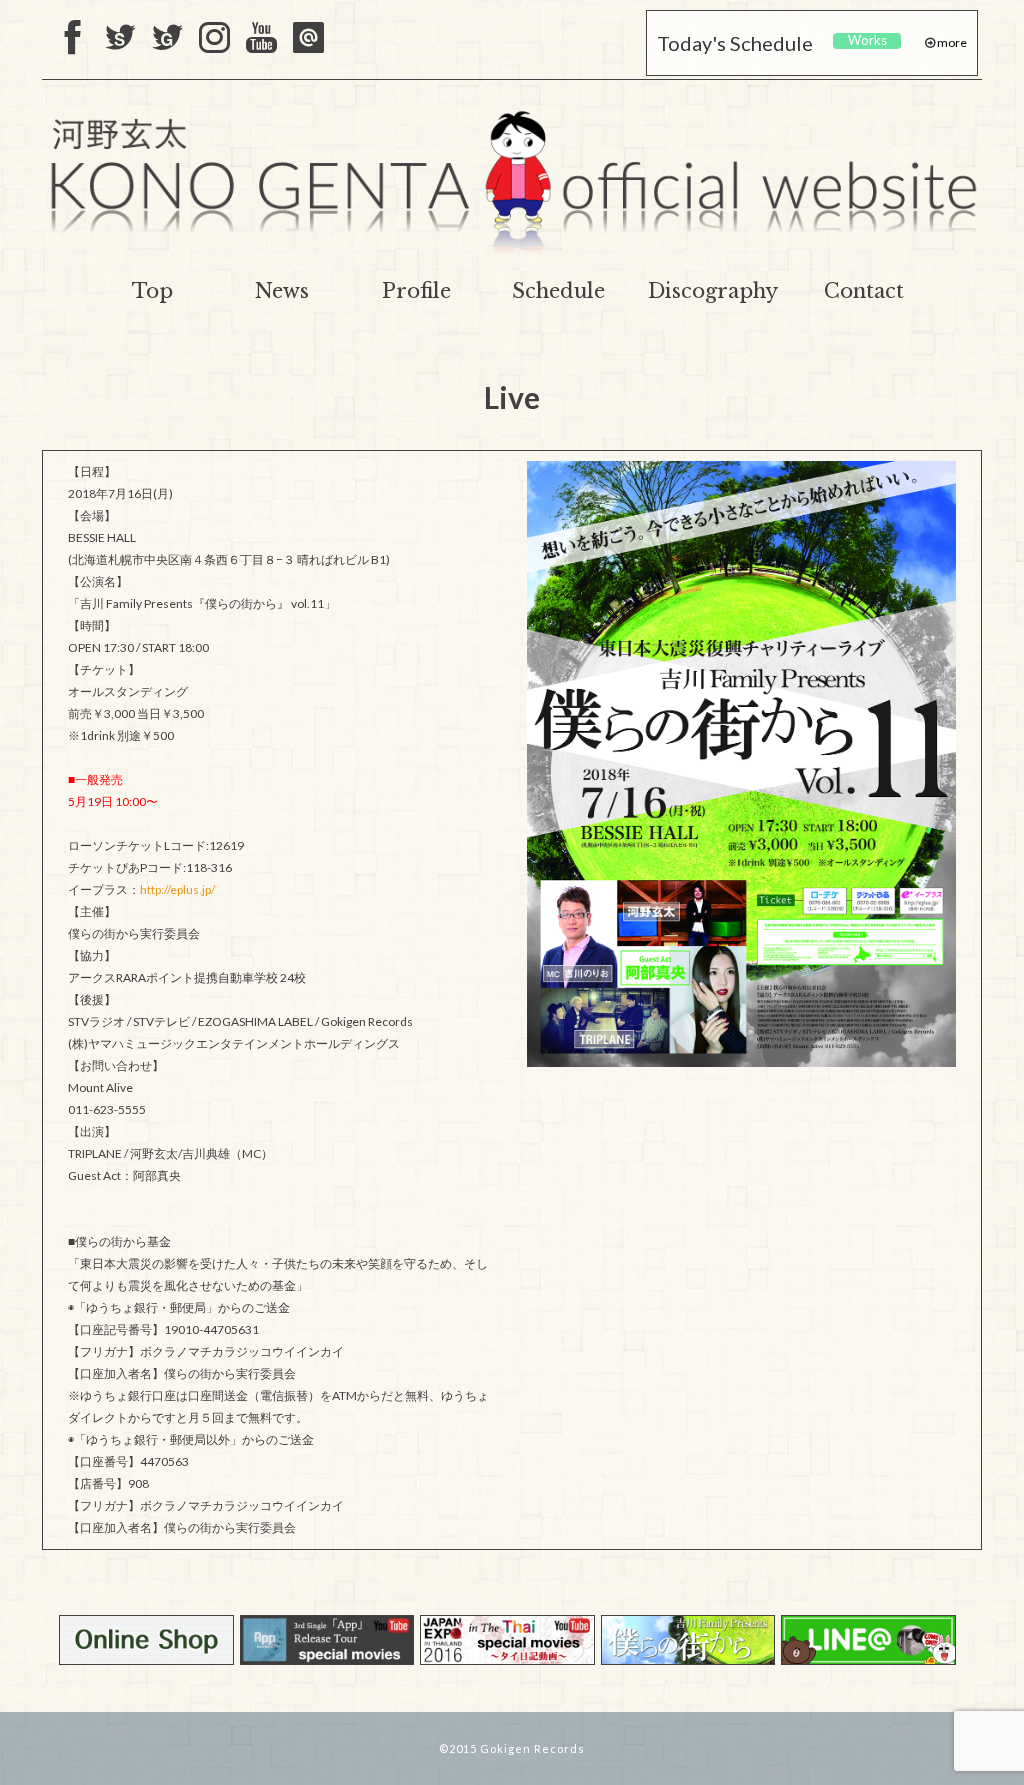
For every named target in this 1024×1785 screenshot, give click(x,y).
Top (152, 291)
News (282, 291)
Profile (416, 291)
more (951, 42)
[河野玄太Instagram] (214, 39)
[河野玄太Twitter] (167, 39)
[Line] (308, 39)
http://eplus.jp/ (177, 889)
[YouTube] (261, 39)
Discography (713, 291)
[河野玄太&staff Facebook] (73, 39)
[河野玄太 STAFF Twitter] (120, 39)
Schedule (558, 291)
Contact (864, 291)
